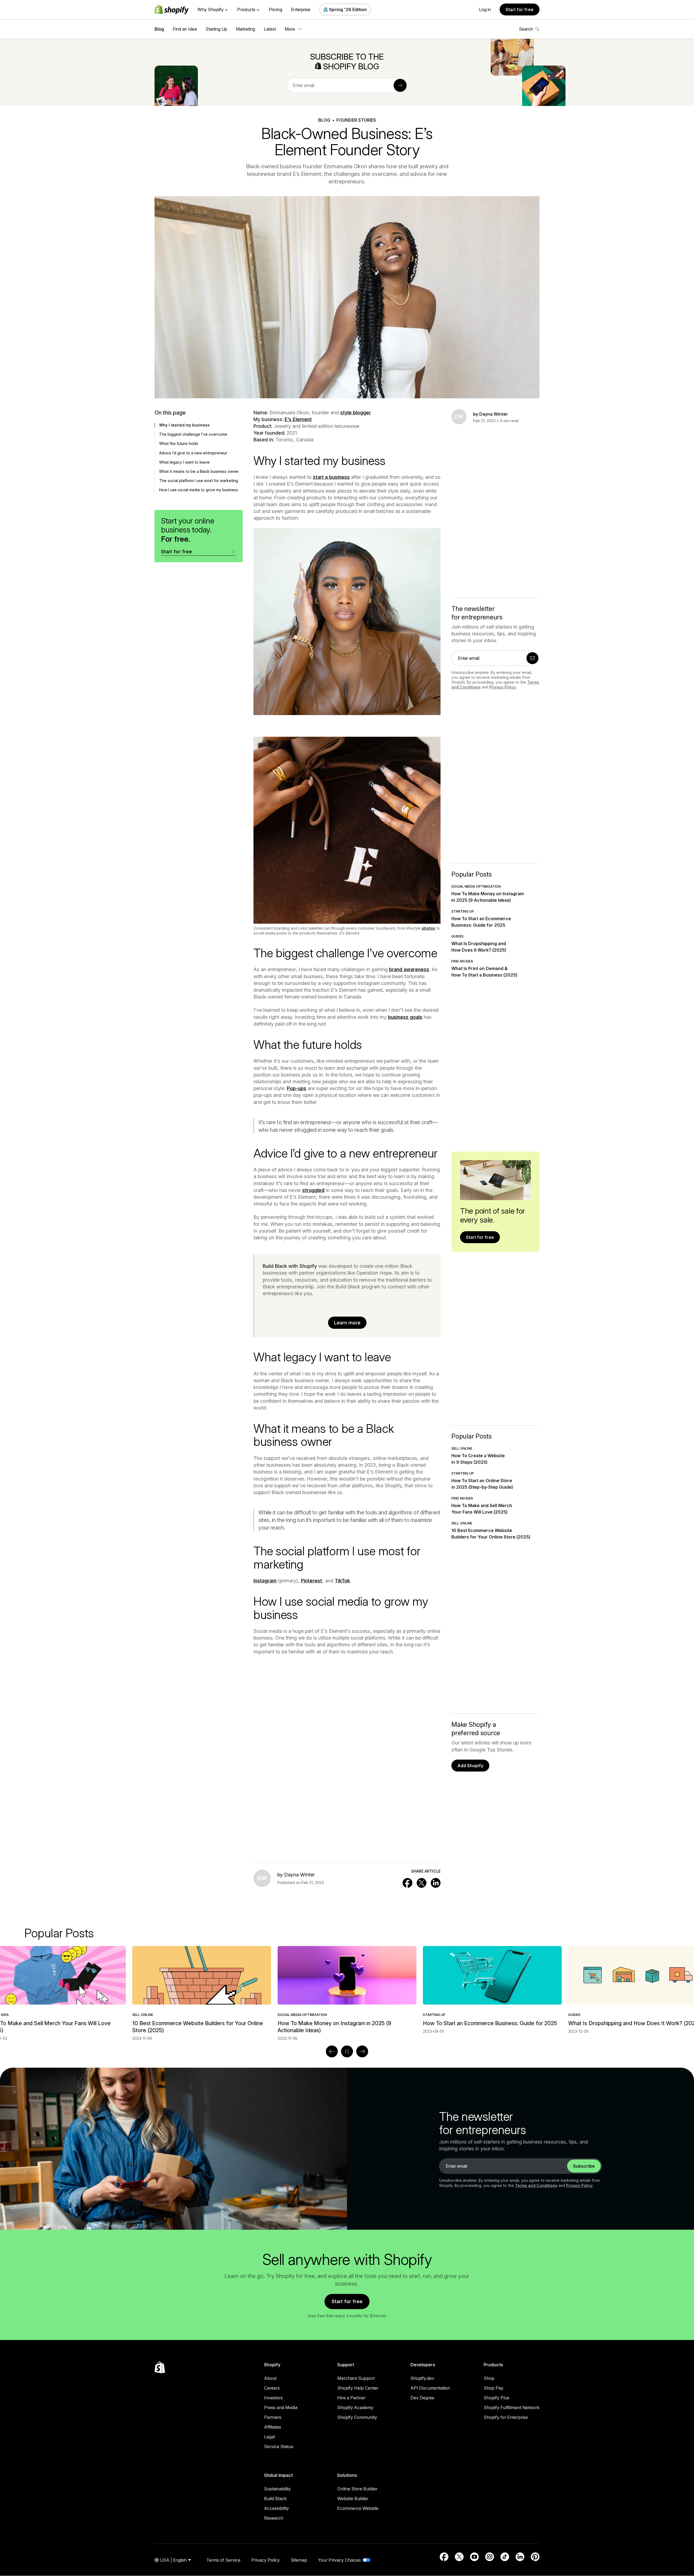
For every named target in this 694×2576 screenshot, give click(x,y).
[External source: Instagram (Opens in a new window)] (490, 2557)
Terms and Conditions (536, 2185)
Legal (269, 2437)
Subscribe (584, 2166)
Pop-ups (297, 1088)
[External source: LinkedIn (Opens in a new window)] (520, 2557)
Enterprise (301, 9)
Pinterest (311, 1581)
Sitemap (299, 2560)
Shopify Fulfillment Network (512, 2407)
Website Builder (353, 2499)
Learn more (347, 1323)
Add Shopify (470, 1766)
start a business (331, 477)
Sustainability (277, 2489)
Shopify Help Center (358, 2388)
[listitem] (347, 1990)
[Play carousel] (347, 2051)
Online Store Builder (357, 2489)
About (270, 2378)
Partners (273, 2417)
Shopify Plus (497, 2398)
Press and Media (281, 2407)
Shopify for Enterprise (506, 2417)
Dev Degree (422, 2398)
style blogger (356, 413)
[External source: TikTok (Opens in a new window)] (505, 2557)
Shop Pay (494, 2388)
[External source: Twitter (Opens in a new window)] (459, 2557)
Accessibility (277, 2508)
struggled (313, 1190)
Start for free (520, 9)
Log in (485, 9)
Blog (159, 29)
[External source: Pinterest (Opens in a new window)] (535, 2557)
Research (274, 2518)
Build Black (275, 2499)
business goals (405, 1017)
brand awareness (409, 969)
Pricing (276, 9)
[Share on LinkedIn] (436, 1883)
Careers (272, 2388)
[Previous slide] (332, 2051)
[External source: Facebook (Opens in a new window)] (444, 2557)
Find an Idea (185, 29)
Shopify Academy (355, 2407)
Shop (489, 2378)
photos (428, 928)
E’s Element (298, 419)
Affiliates (273, 2427)
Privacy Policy (503, 687)
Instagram (265, 1581)
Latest (270, 29)
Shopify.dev (422, 2378)
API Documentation (430, 2388)
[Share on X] (422, 1883)
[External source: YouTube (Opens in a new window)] (474, 2557)
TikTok (342, 1581)
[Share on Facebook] (407, 1883)
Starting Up (216, 29)
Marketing (245, 29)
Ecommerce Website (358, 2508)
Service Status (279, 2446)
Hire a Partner (351, 2398)
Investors (273, 2398)
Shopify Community (357, 2417)
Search (526, 29)
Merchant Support (356, 2378)
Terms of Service (223, 2560)
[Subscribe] (400, 85)
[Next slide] (362, 2051)
